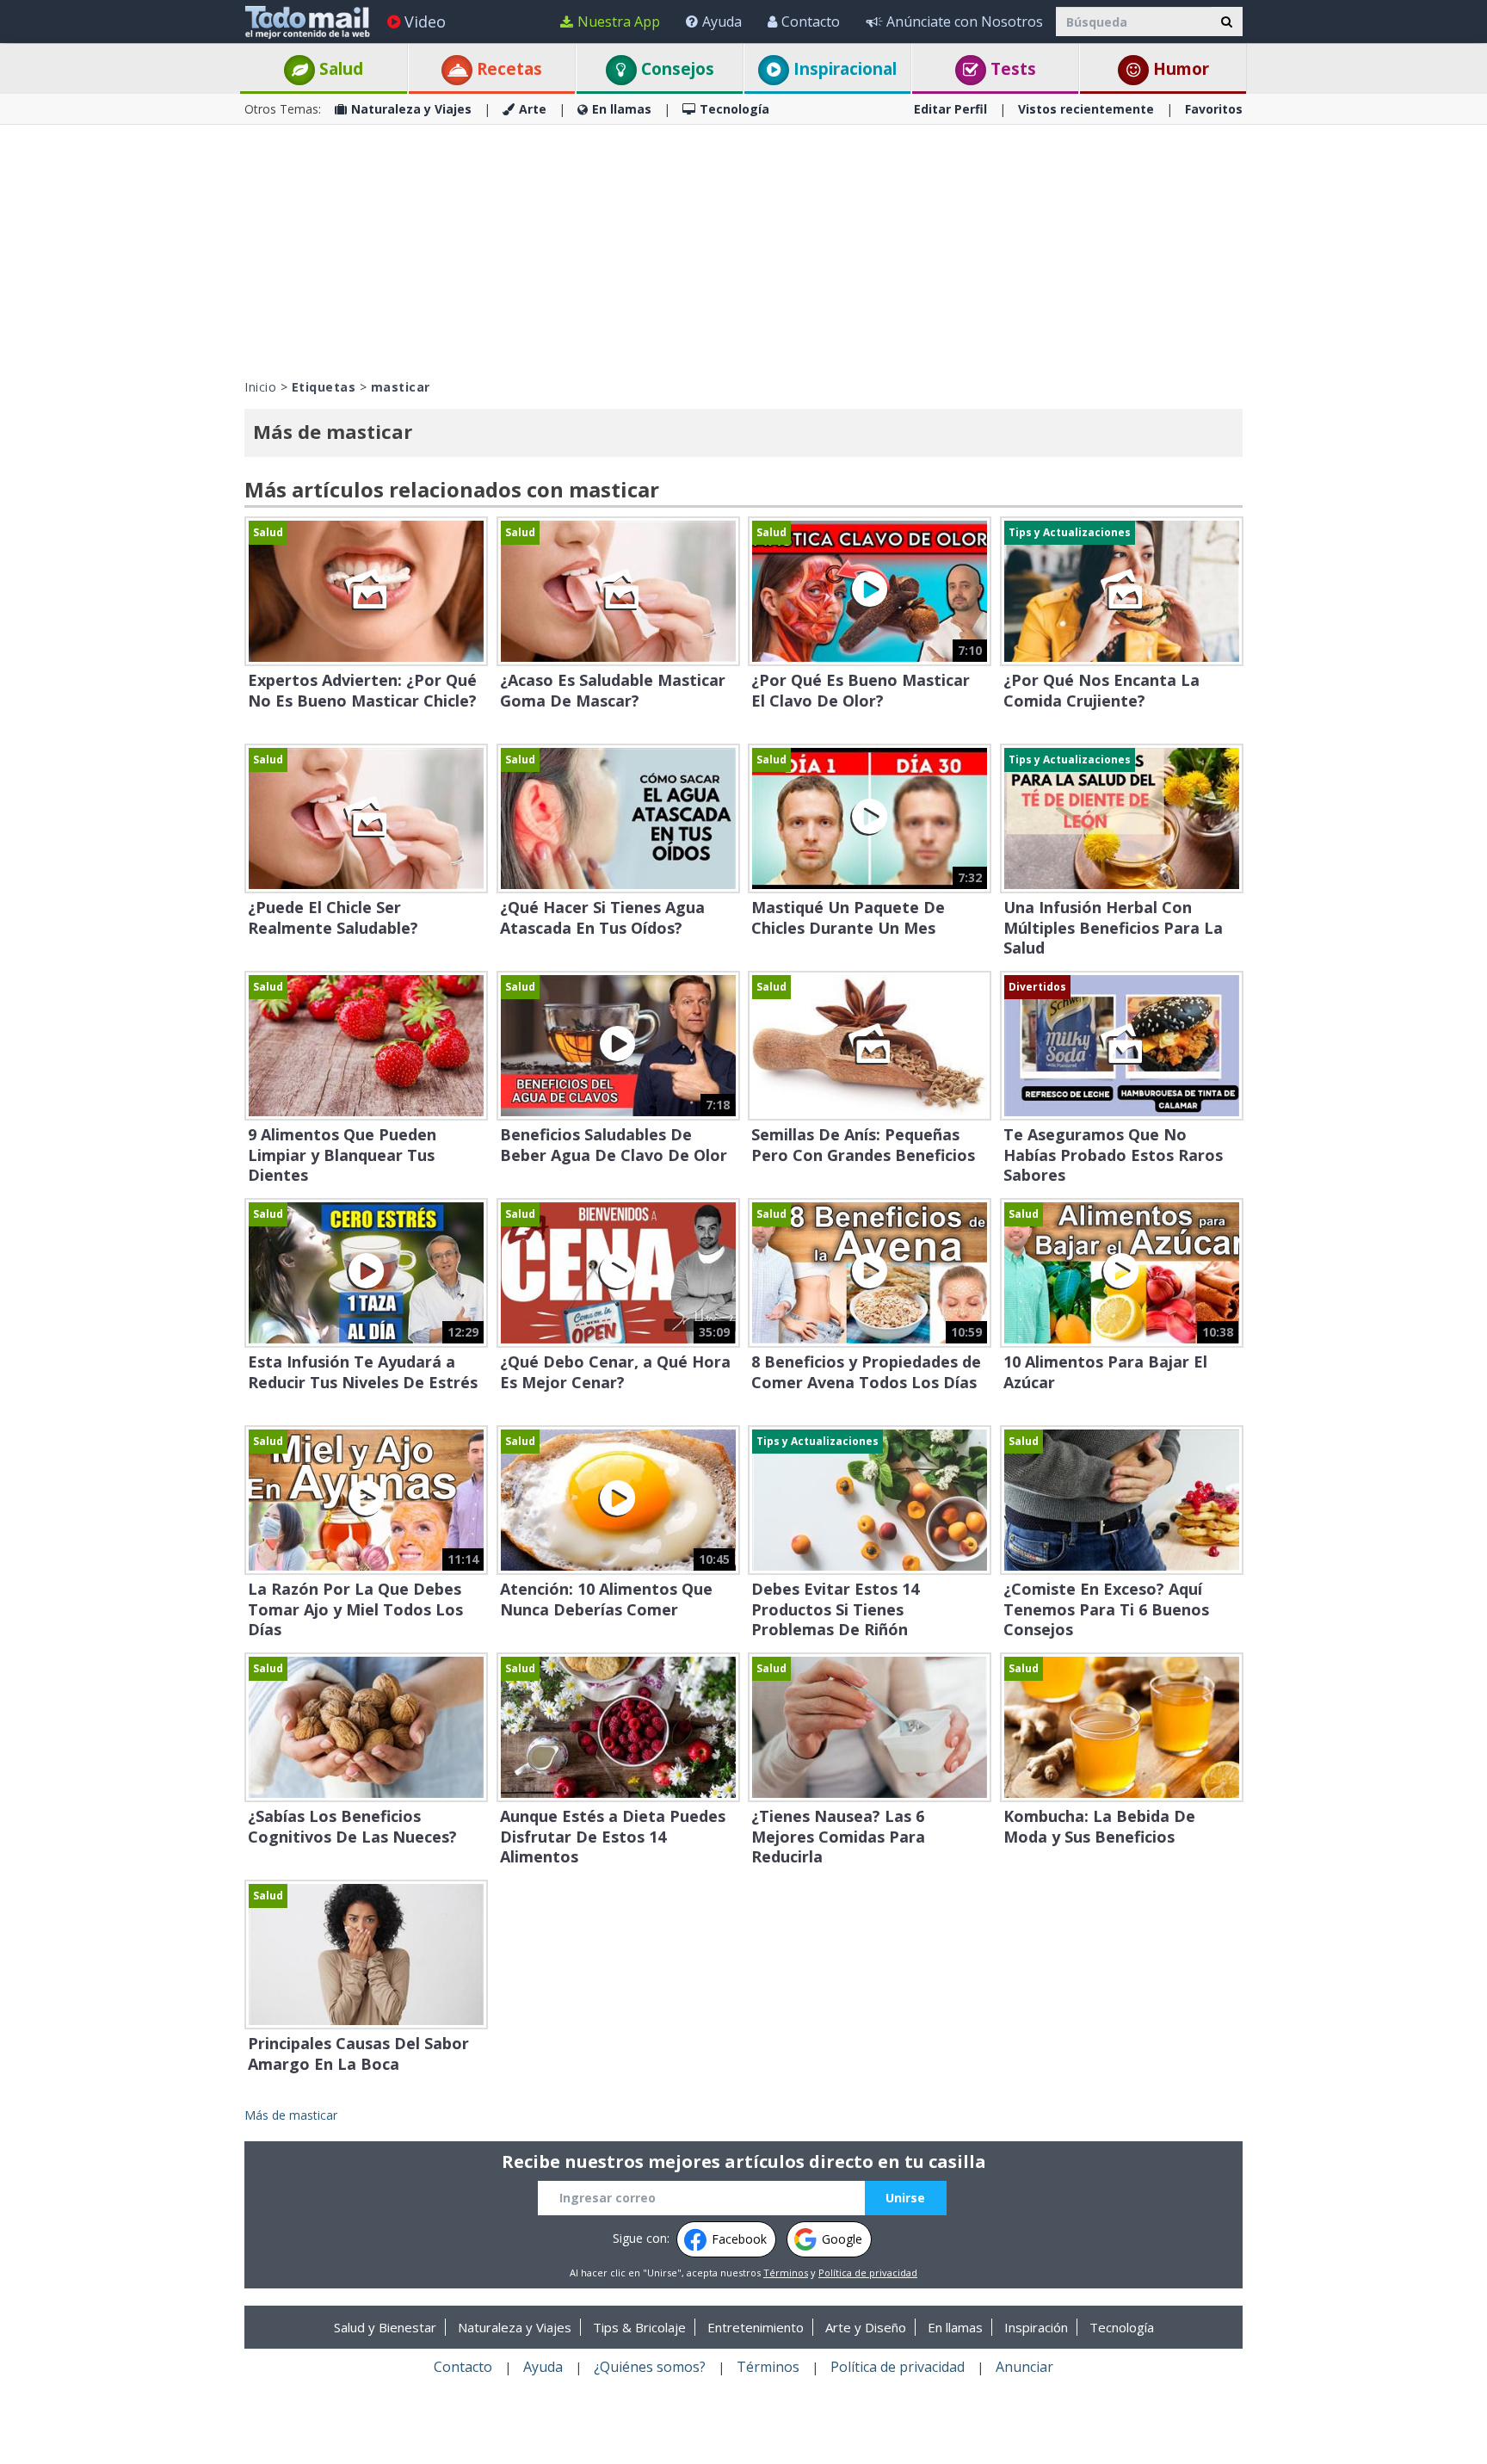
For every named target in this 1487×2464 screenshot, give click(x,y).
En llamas (622, 109)
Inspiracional (843, 69)
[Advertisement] (743, 250)
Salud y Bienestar (385, 2327)
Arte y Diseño (866, 2327)
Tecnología (734, 109)
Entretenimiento (756, 2327)
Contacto (811, 22)
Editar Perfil (950, 109)
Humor (1179, 69)
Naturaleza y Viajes (411, 109)
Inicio (260, 387)
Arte (533, 109)
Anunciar (1024, 2367)
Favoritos (1214, 109)
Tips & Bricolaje (639, 2327)
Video (425, 22)
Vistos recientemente (1086, 109)
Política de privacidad (868, 2273)
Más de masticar (291, 2115)
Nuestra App (619, 22)
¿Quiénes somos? (650, 2367)
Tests (1011, 69)
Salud (339, 69)
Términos (786, 2273)
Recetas (507, 69)
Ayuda (722, 22)
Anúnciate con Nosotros (965, 22)
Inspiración (1036, 2327)
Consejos (676, 69)
